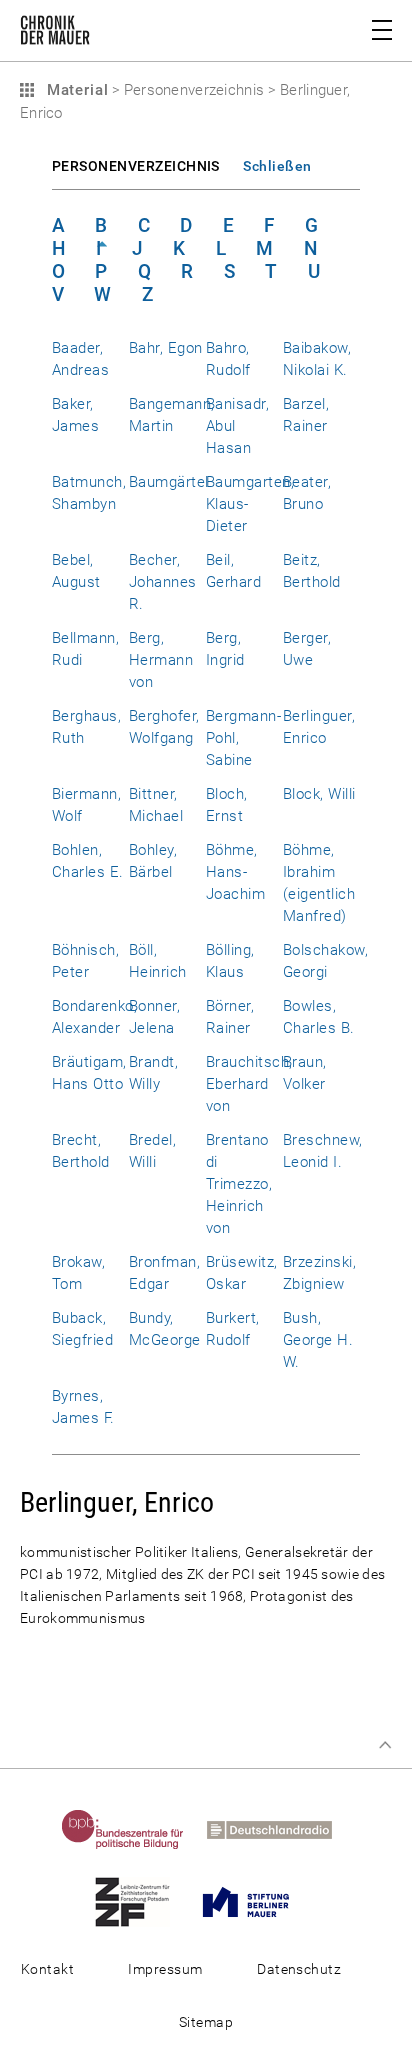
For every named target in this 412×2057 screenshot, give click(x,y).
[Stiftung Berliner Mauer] (255, 1901)
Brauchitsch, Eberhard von (249, 1084)
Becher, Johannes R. (163, 582)
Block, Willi (319, 794)
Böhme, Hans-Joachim (235, 872)
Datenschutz (299, 1969)
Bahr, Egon (166, 348)
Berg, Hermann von (161, 660)
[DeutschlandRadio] (279, 1829)
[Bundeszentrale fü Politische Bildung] (132, 1829)
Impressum (165, 1969)
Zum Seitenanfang (385, 1745)
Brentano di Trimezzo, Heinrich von (239, 1184)
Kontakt (47, 1969)
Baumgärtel (169, 482)
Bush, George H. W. (318, 1340)
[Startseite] (55, 34)
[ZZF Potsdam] (142, 1901)
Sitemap (206, 2022)
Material (75, 90)
